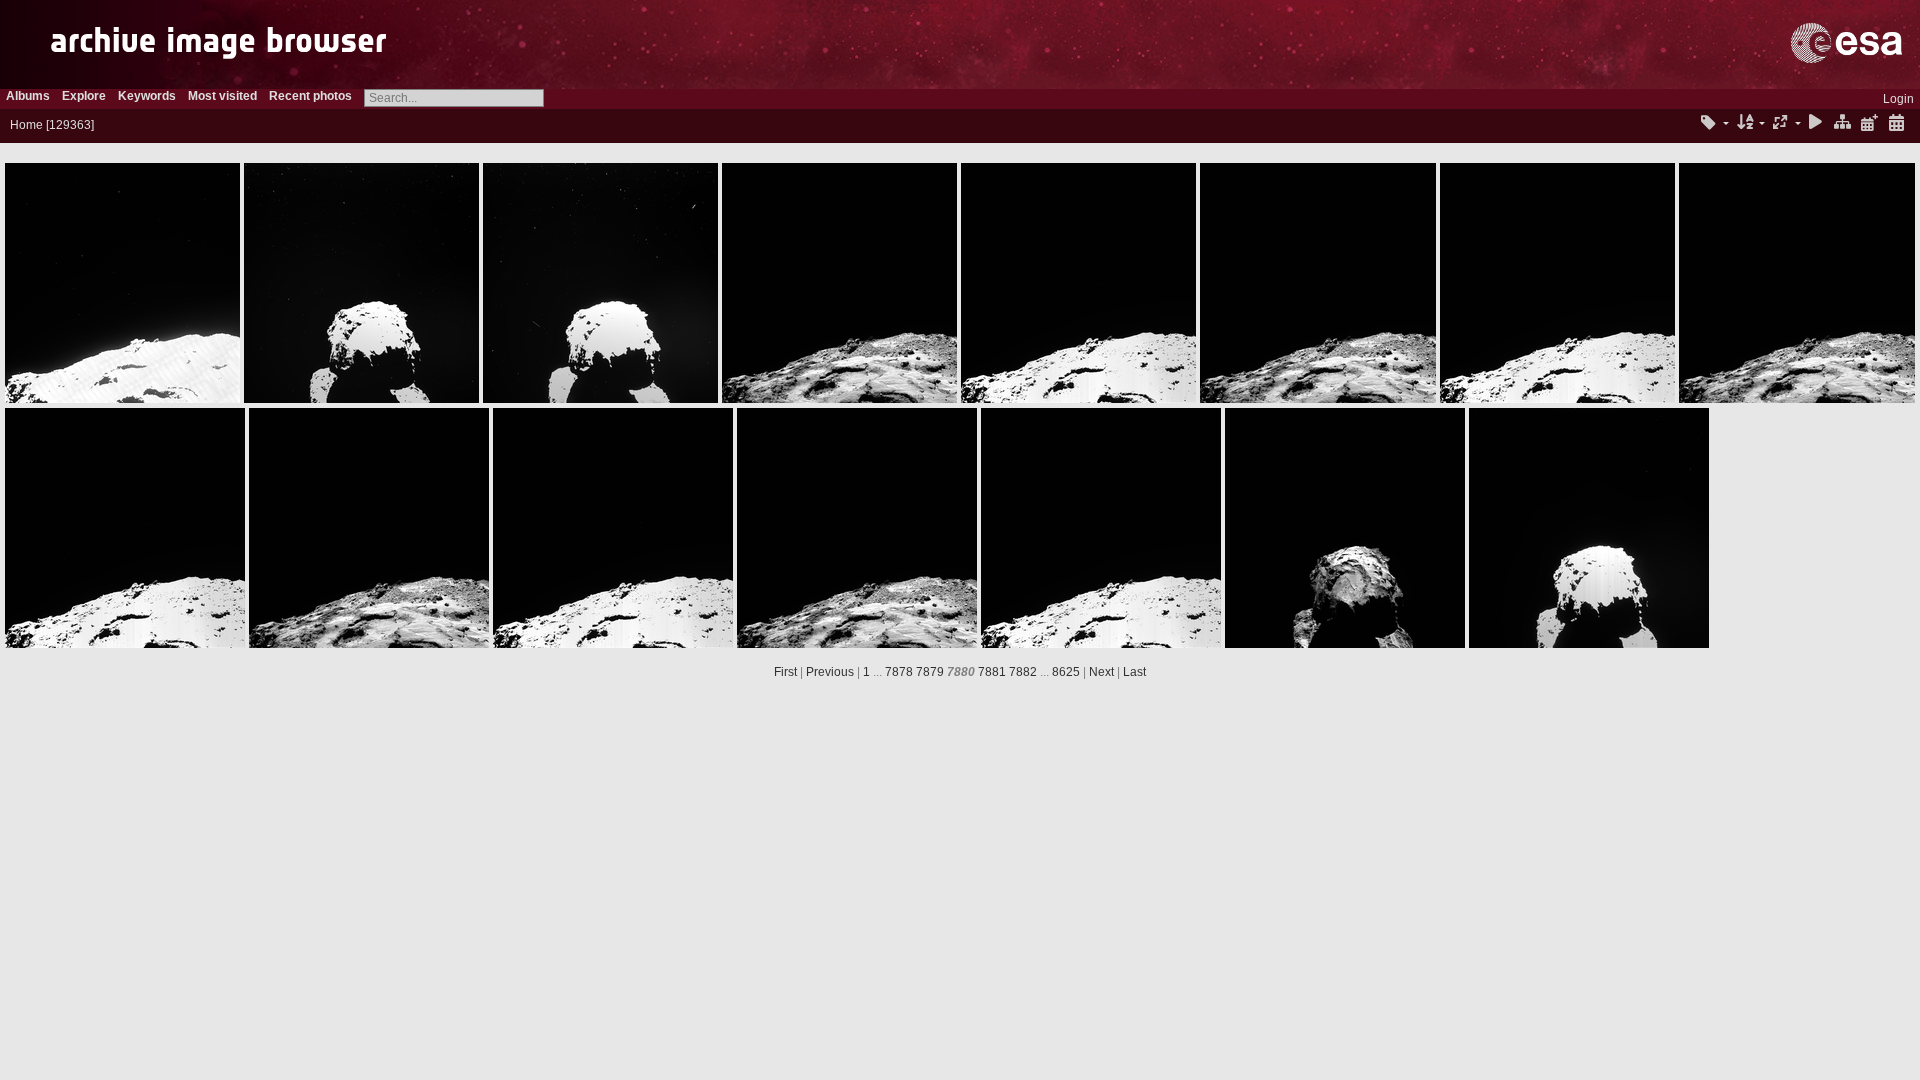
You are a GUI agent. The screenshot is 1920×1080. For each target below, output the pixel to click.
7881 (992, 672)
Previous (830, 672)
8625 (1066, 672)
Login (1898, 99)
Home (26, 125)
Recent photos (310, 96)
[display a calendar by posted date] (1869, 123)
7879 (930, 672)
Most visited (222, 96)
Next (1101, 672)
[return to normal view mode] (1843, 123)
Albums (28, 96)
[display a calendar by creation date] (1896, 123)
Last (1134, 672)
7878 (899, 672)
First (785, 672)
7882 (1023, 672)
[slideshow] (1816, 123)
